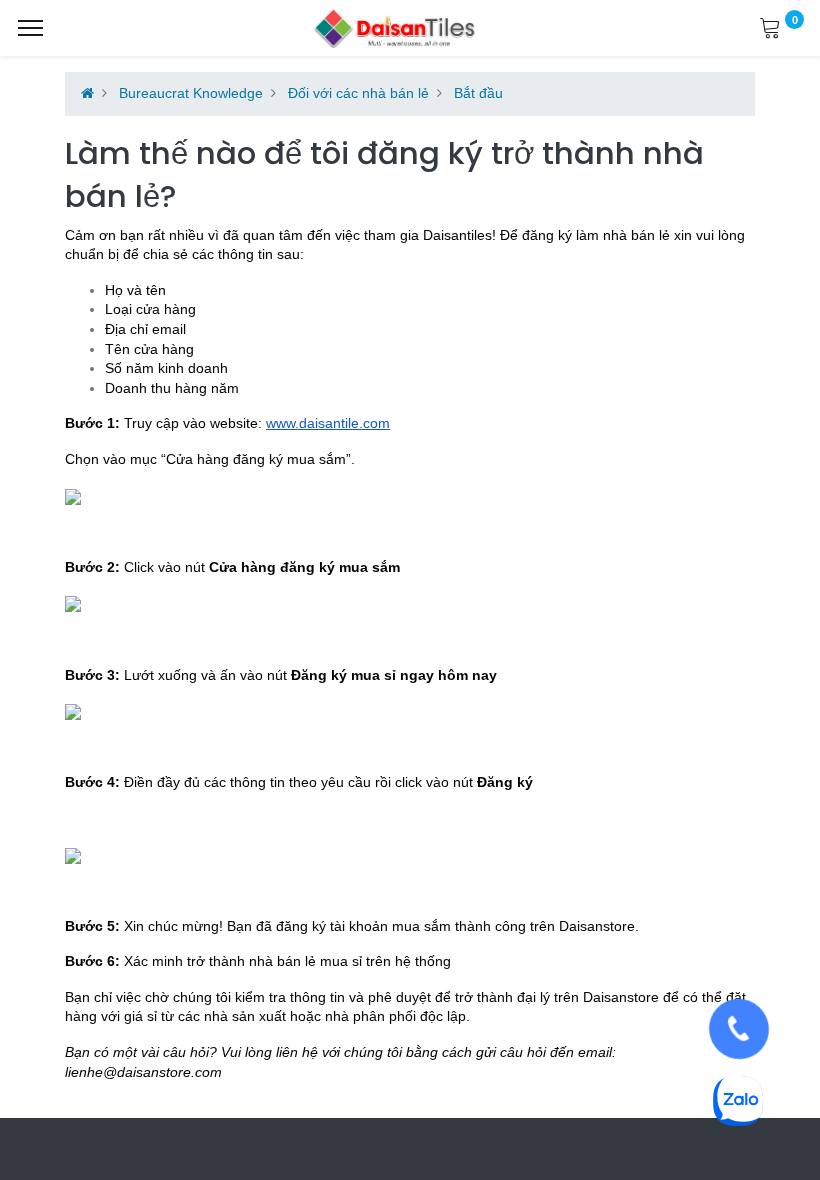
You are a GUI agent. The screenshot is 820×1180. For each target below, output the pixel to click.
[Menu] (30, 28)
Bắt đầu (478, 93)
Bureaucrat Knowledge (191, 93)
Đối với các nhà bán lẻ (358, 93)
